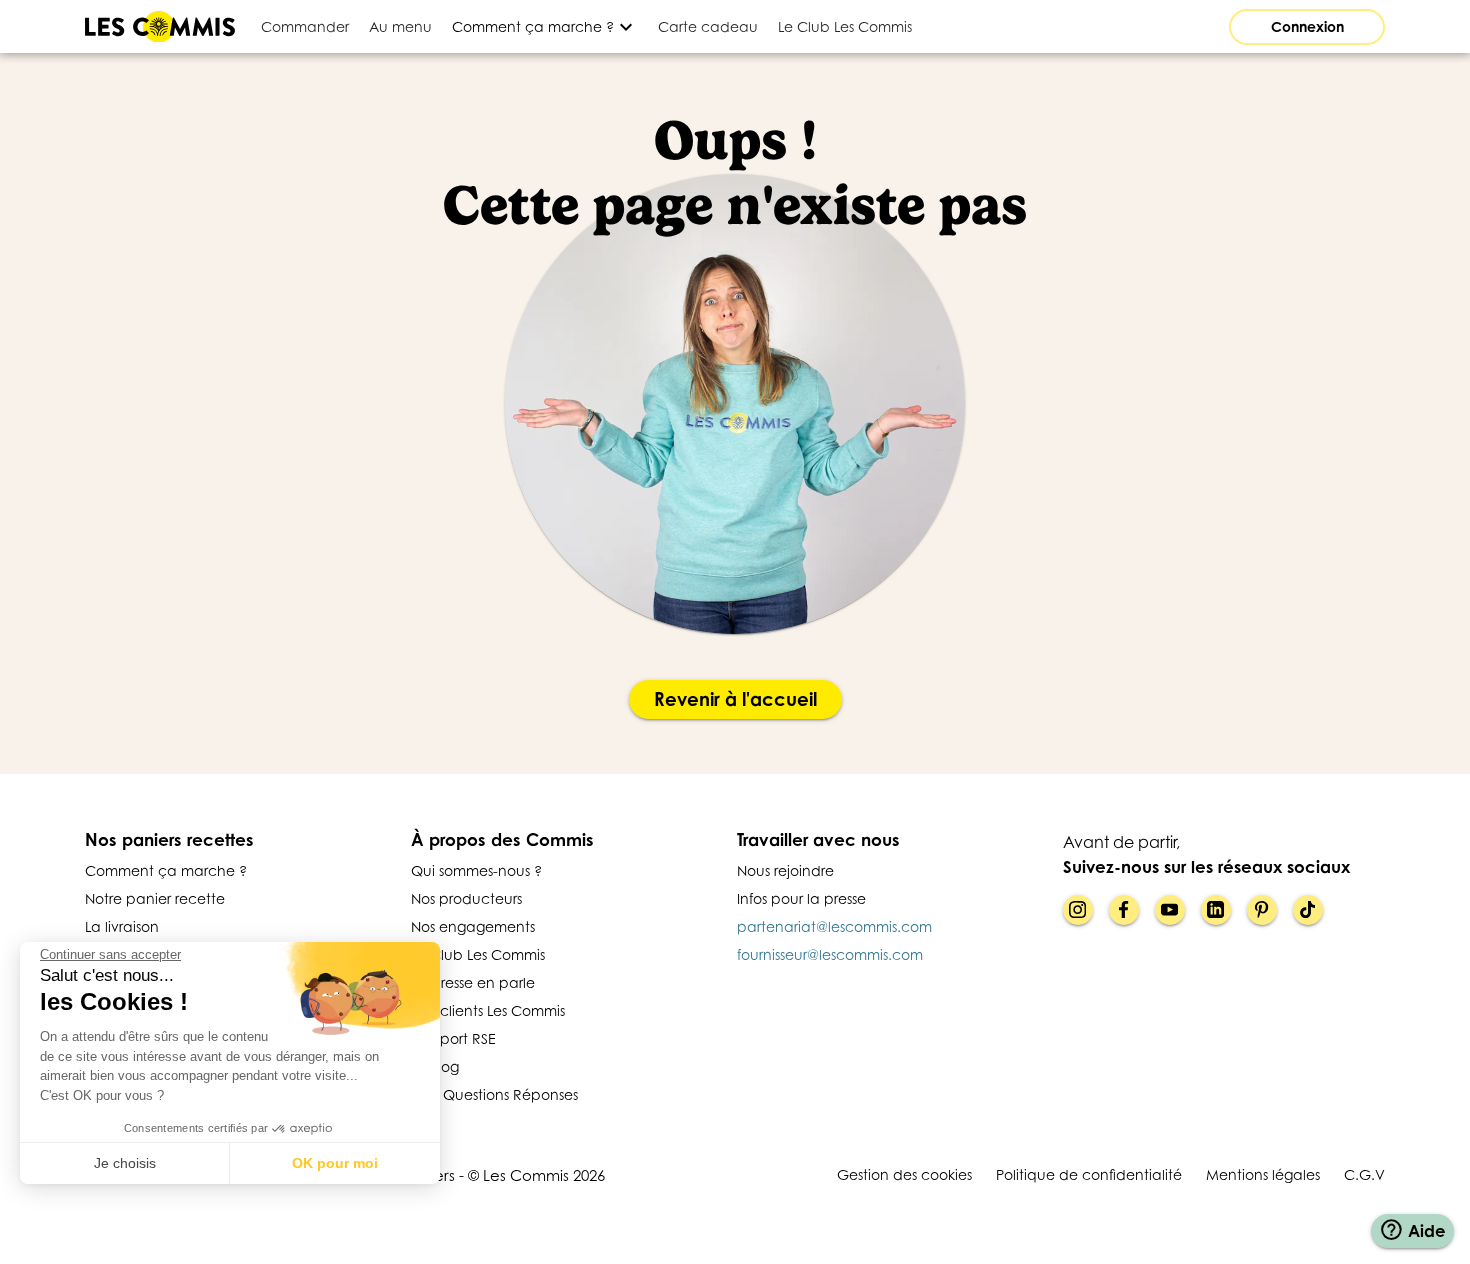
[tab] (305, 26)
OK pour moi (335, 1163)
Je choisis (125, 1163)
